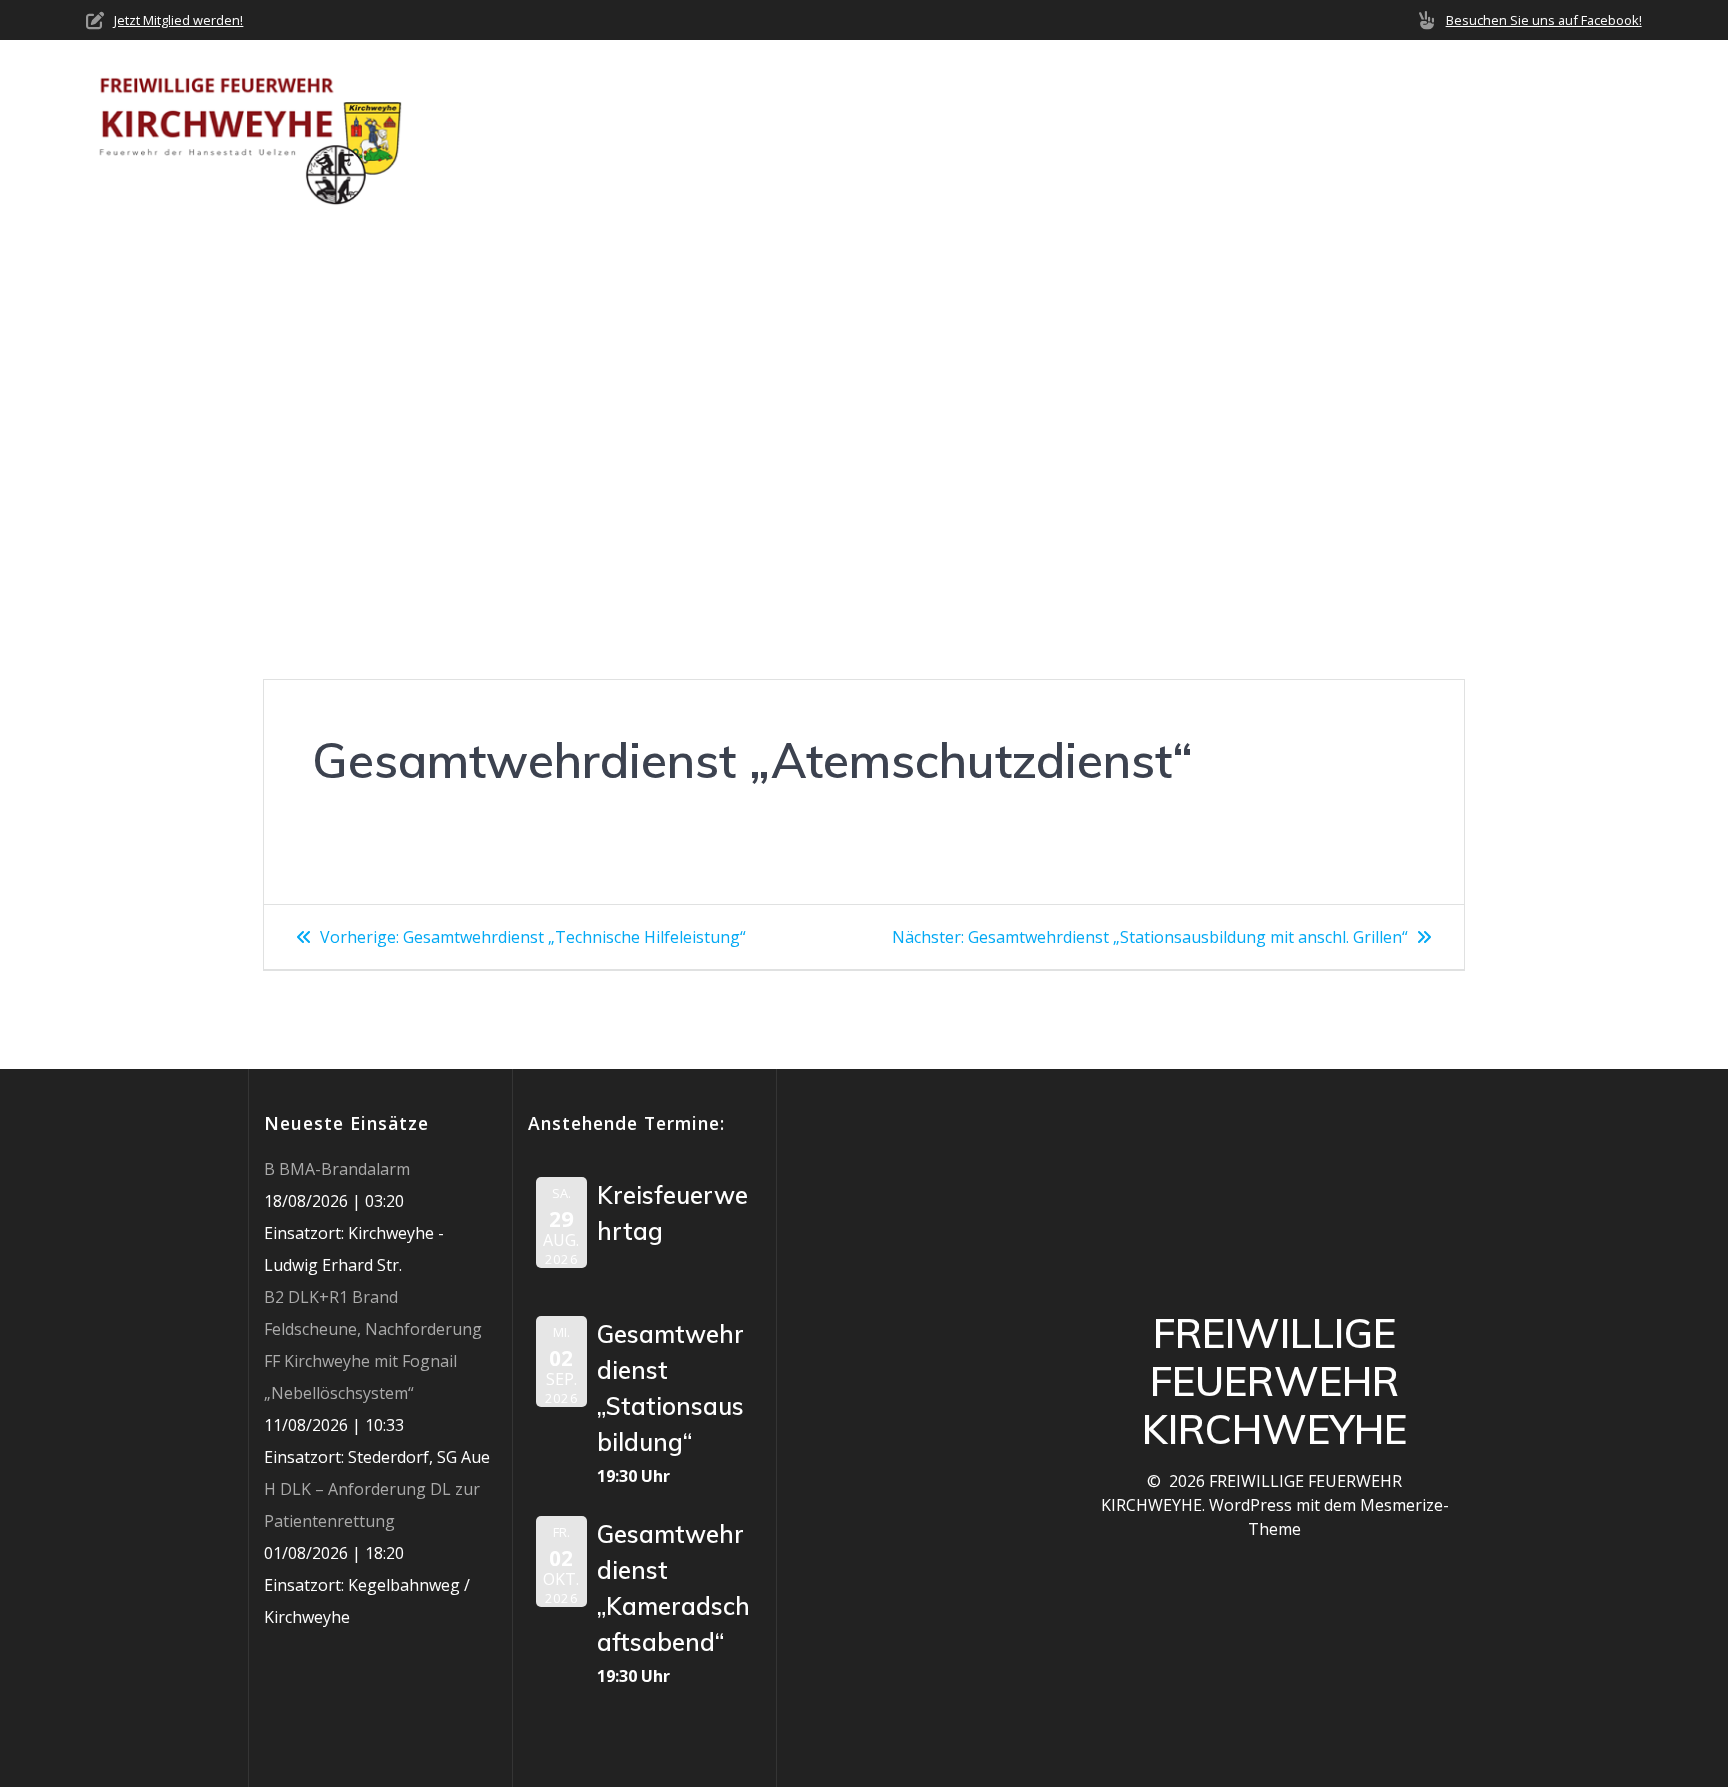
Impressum (1598, 130)
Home (851, 130)
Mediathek (1399, 130)
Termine (1292, 130)
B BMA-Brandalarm (337, 1169)
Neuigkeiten (1075, 130)
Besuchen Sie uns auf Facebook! (1544, 20)
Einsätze (1192, 130)
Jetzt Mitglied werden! (178, 20)
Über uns (939, 130)
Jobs (1507, 130)
